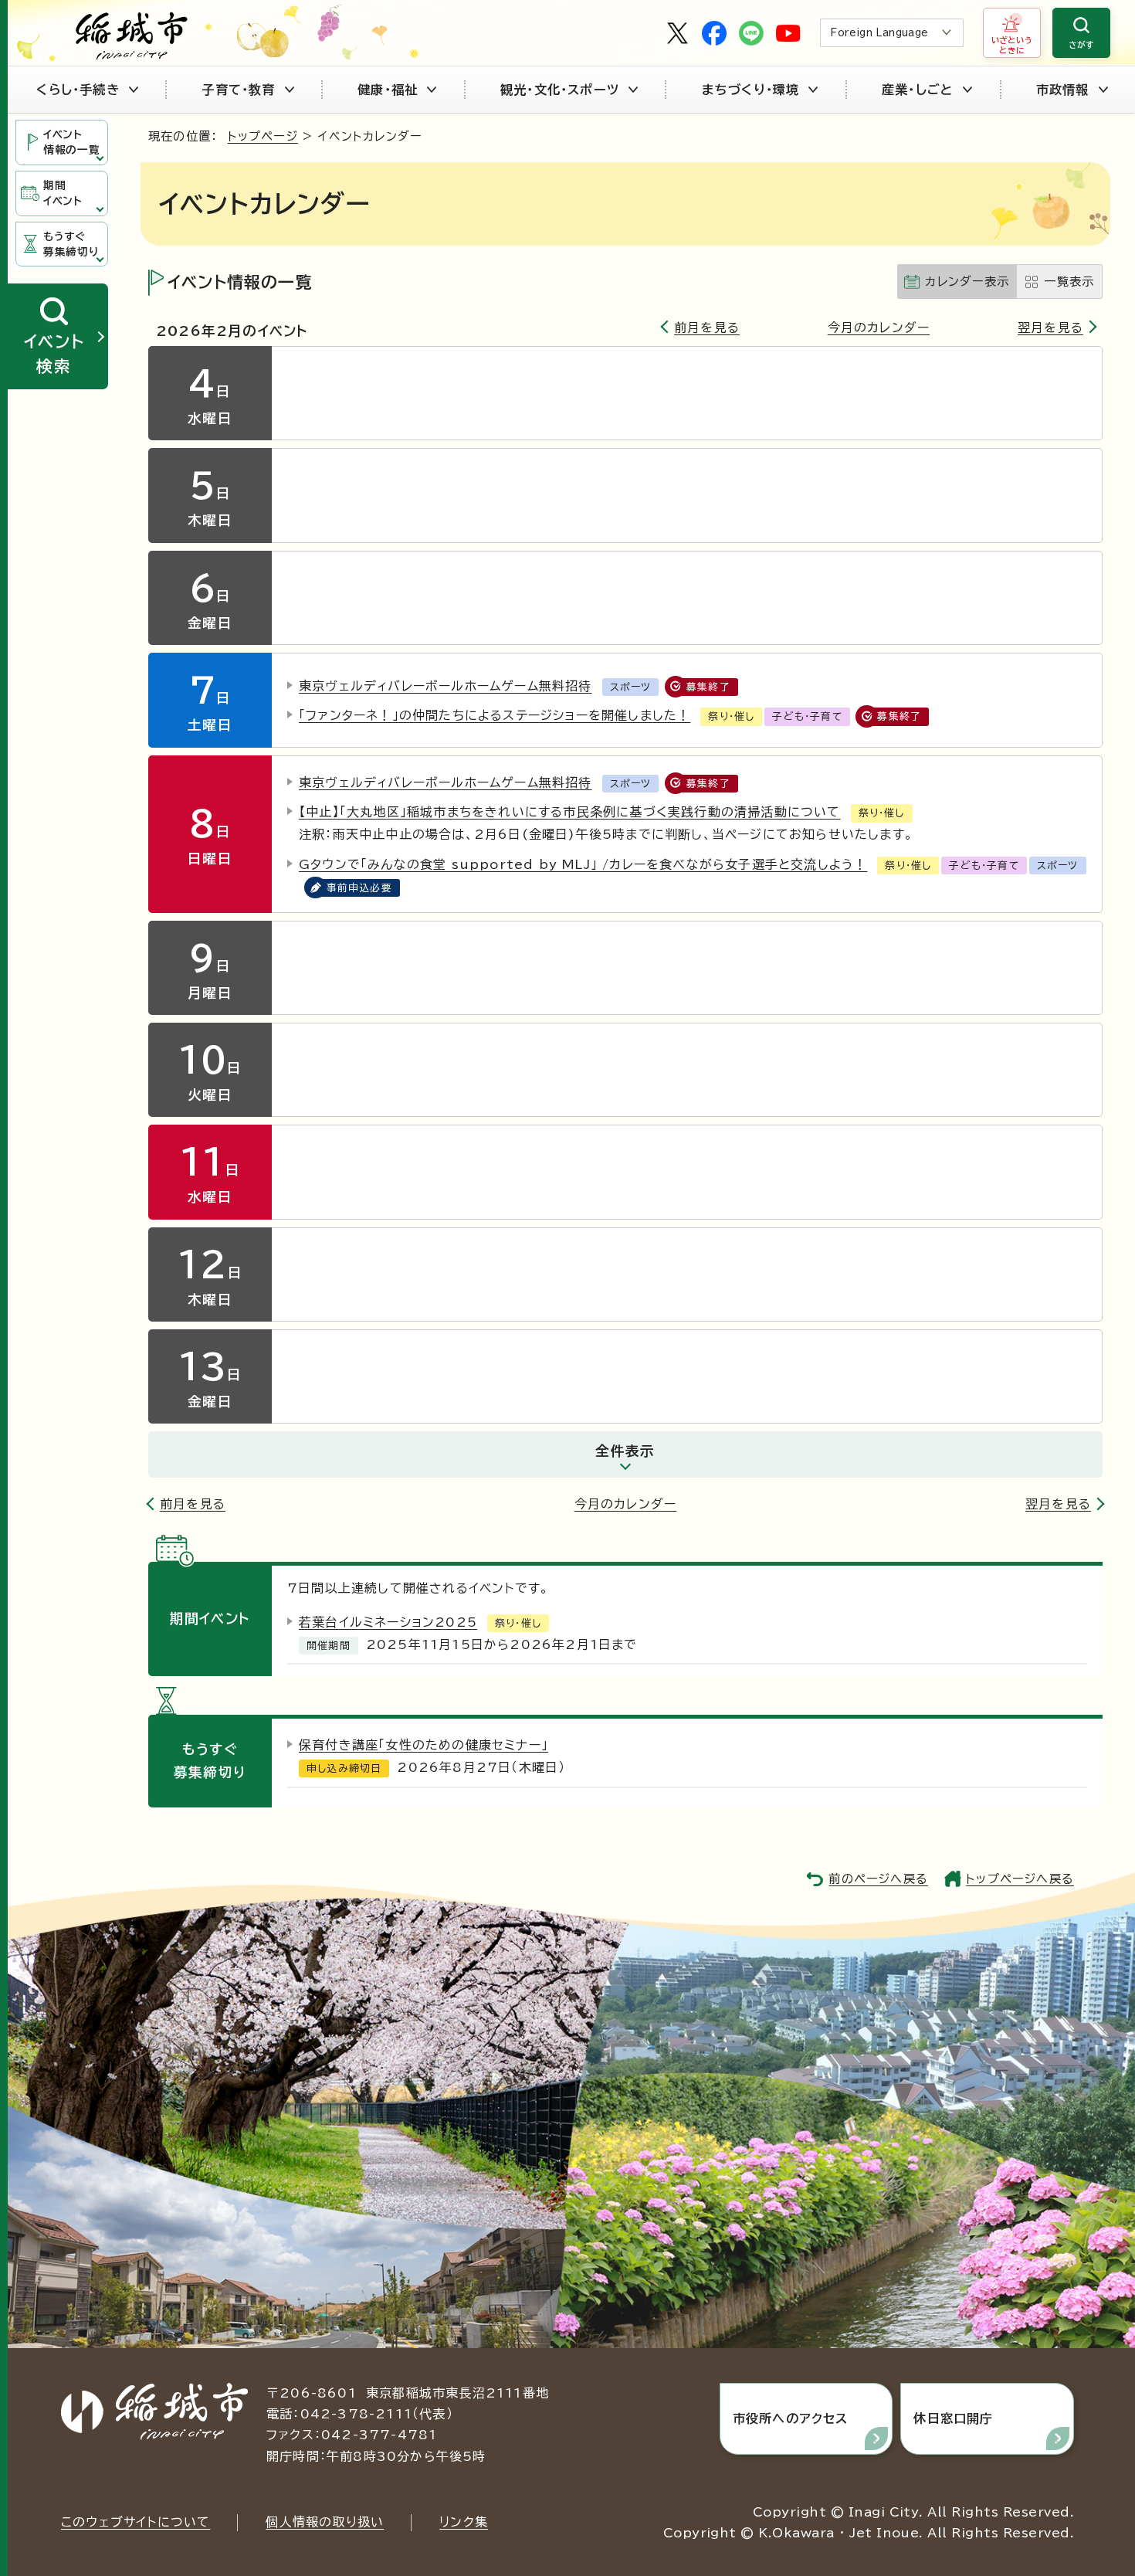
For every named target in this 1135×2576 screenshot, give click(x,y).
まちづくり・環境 (751, 90)
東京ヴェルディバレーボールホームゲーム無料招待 (446, 686)
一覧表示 (1069, 282)
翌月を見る (1050, 328)
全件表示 (625, 1451)
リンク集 (464, 2522)
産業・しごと (918, 90)
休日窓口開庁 (953, 2418)
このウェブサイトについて (136, 2522)
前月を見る (707, 328)
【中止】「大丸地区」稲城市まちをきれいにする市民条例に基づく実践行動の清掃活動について (570, 812)
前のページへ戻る (878, 1879)
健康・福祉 (388, 90)
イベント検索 (54, 353)
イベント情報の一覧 (71, 142)
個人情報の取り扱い (325, 2522)
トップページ (263, 136)
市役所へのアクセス (791, 2418)
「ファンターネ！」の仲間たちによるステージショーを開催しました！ (495, 715)
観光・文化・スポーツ (560, 90)
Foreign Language (879, 33)
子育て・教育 (238, 90)
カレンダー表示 (967, 282)
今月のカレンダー (879, 328)
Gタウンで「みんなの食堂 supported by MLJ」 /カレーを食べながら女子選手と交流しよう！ (583, 864)
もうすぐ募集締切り (71, 244)
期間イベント (63, 193)
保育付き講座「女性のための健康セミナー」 (424, 1745)
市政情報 (1063, 90)
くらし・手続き (78, 90)
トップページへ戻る (1020, 1879)
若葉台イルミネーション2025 (388, 1622)
